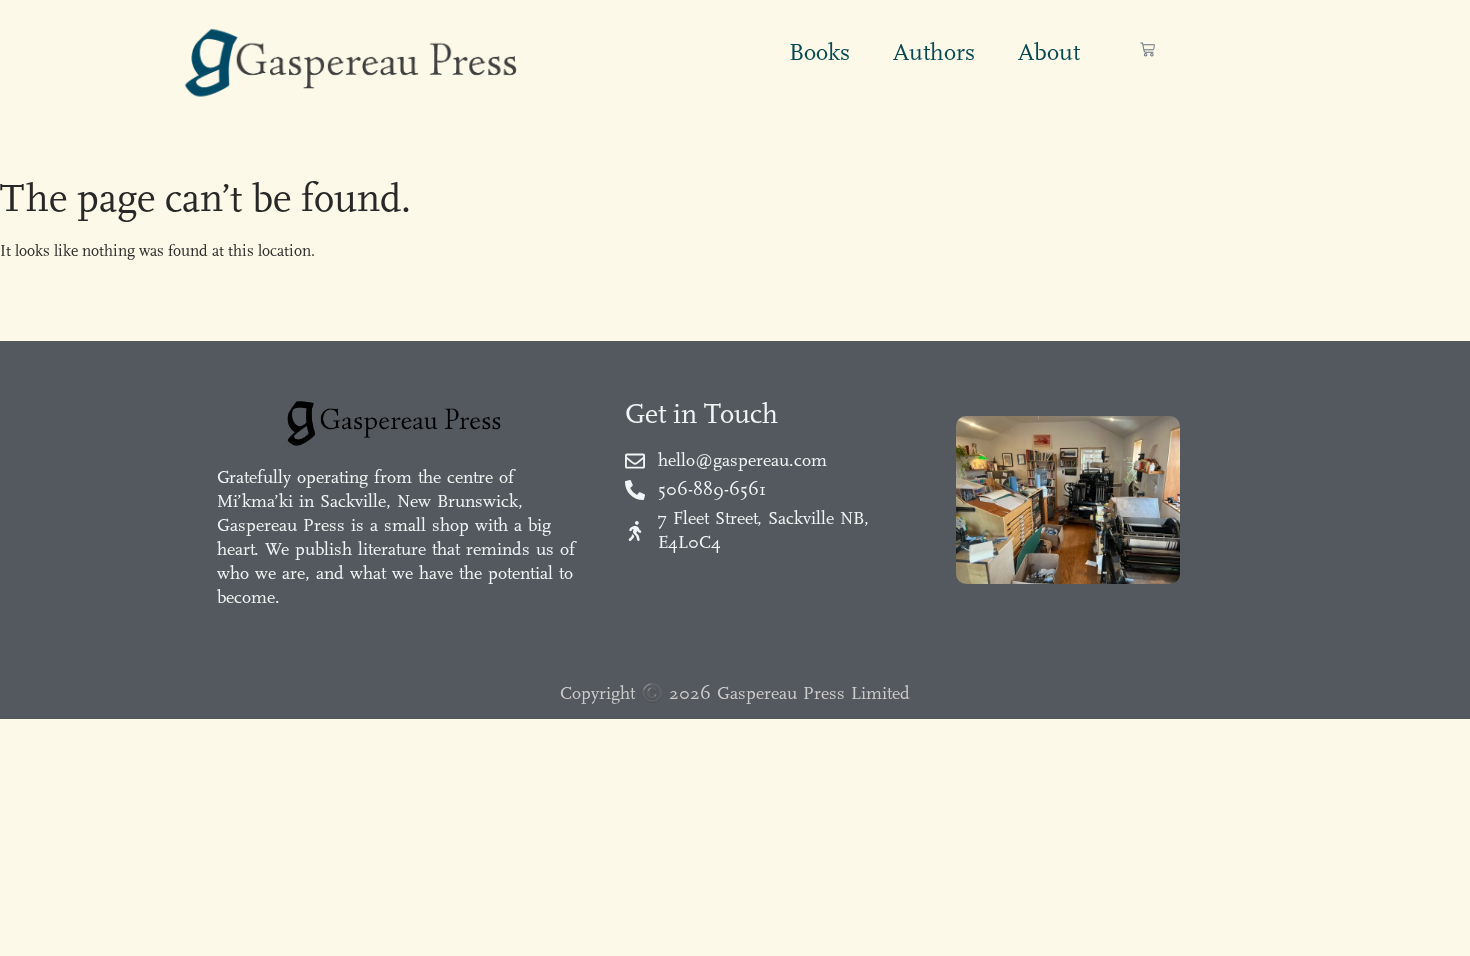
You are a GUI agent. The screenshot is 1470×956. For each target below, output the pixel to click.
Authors (934, 52)
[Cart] (1147, 49)
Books (819, 52)
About (1049, 52)
